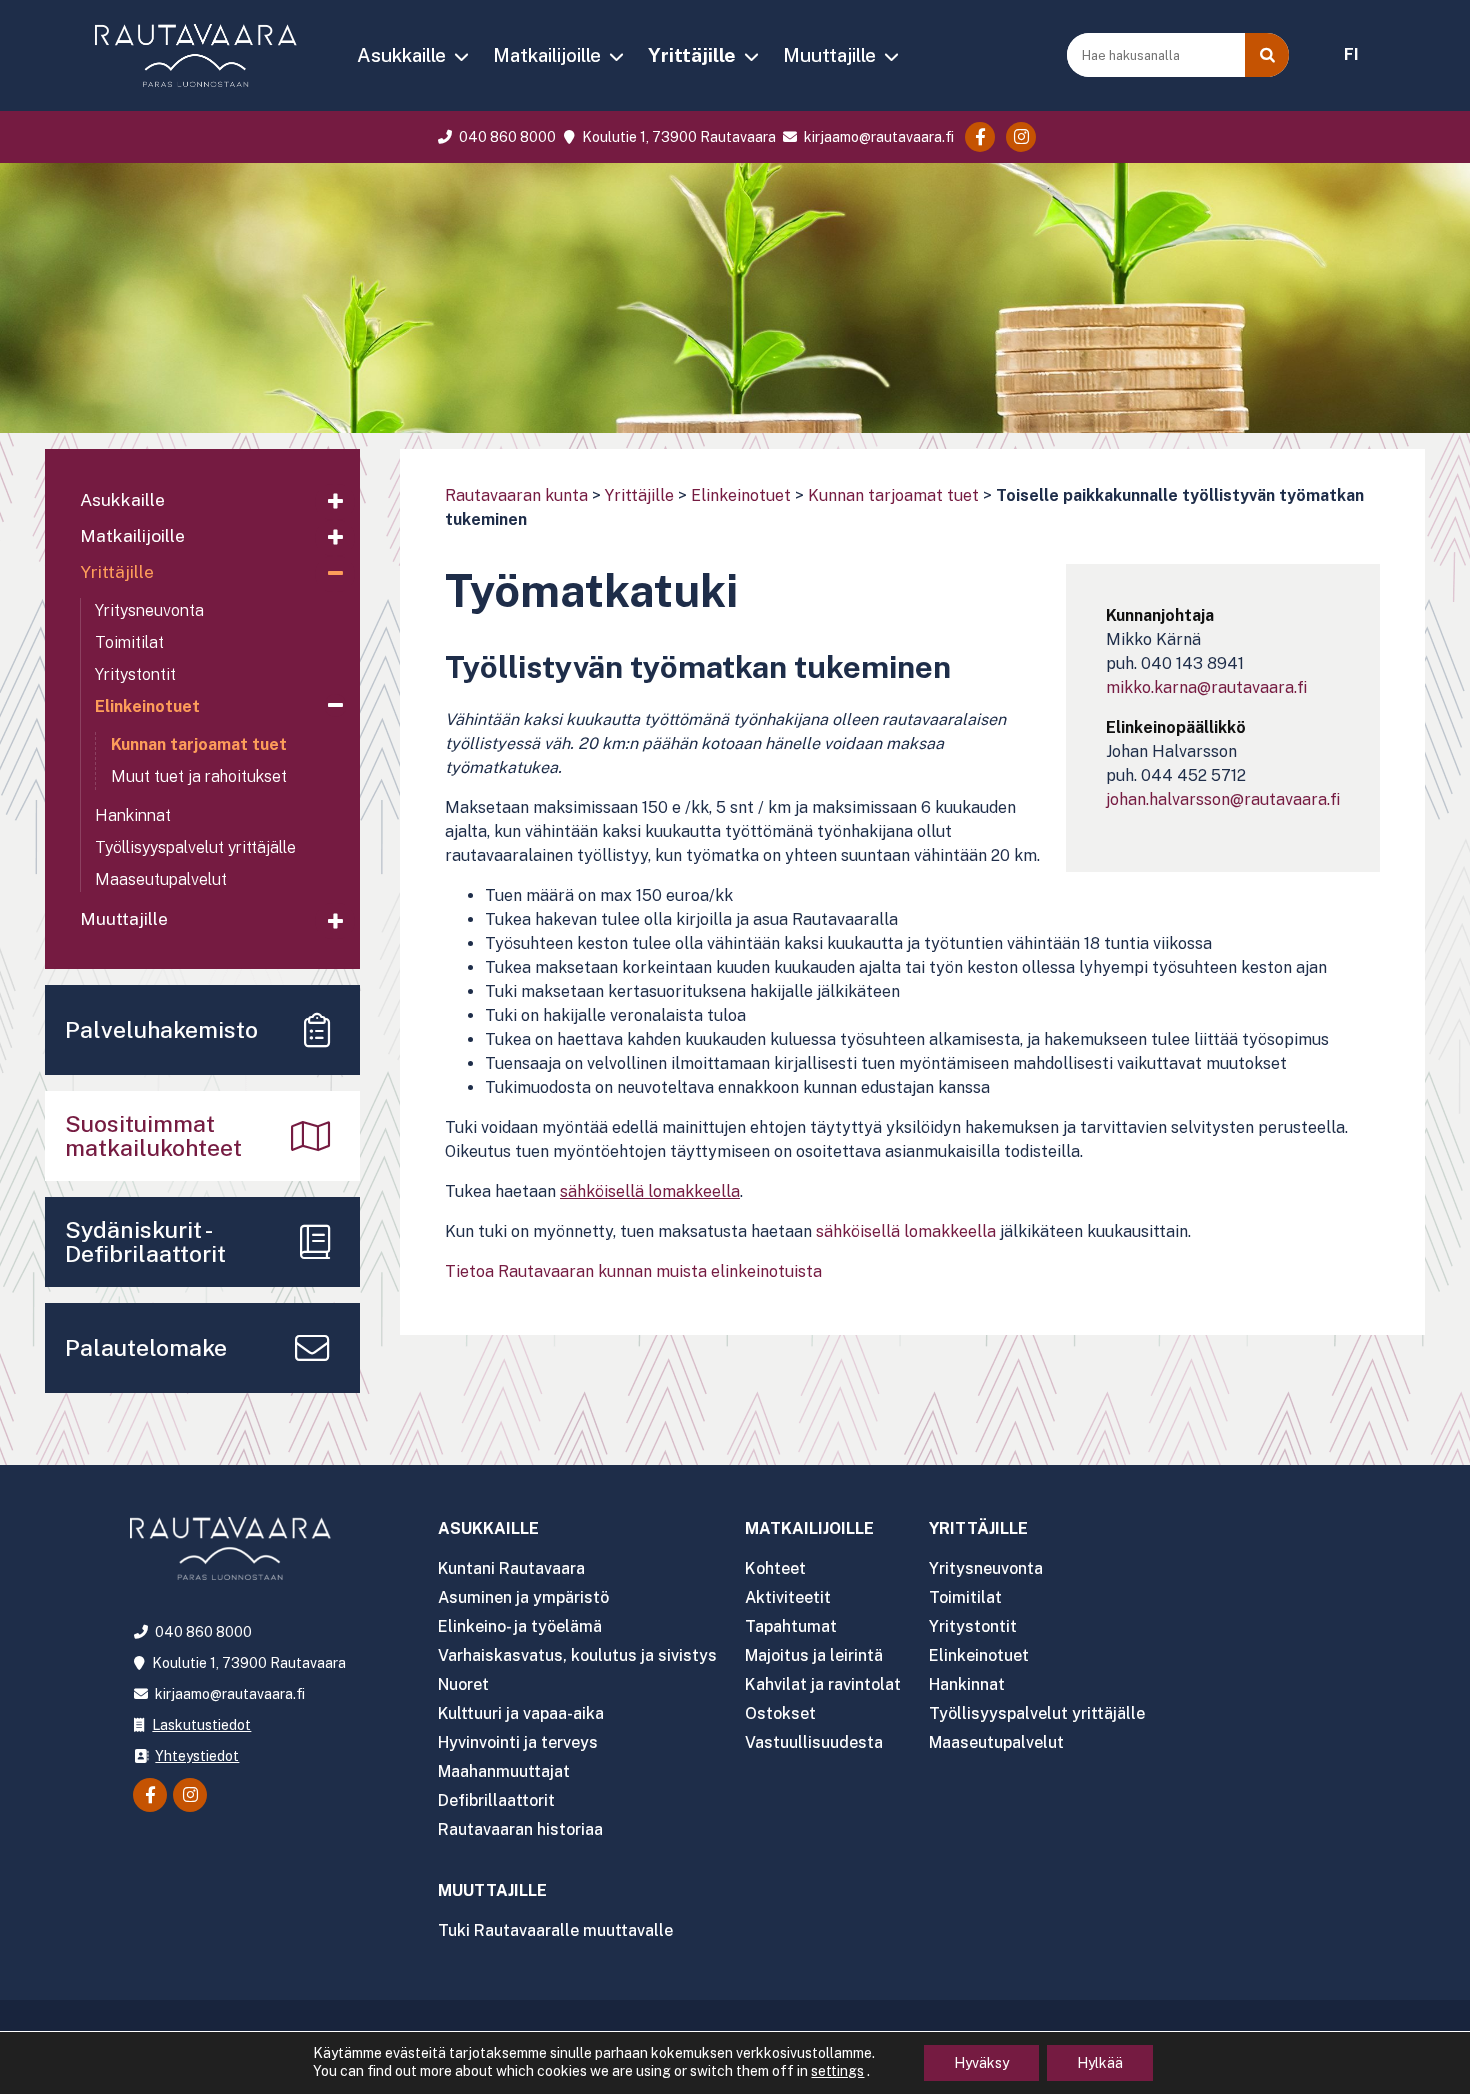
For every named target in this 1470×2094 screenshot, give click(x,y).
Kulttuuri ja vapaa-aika (521, 1713)
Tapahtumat (791, 1626)
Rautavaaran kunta (516, 495)
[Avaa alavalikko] (335, 502)
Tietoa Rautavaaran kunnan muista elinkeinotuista (633, 1271)
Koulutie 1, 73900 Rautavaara (677, 137)
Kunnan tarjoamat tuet (893, 495)
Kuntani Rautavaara (511, 1568)
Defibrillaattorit (496, 1800)
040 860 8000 (506, 137)
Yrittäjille (692, 55)
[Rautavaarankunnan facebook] (980, 137)
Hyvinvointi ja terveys (518, 1742)
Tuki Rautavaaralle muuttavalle (555, 1930)
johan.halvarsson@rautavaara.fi (1223, 799)
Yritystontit (135, 674)
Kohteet (775, 1568)
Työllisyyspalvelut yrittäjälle (195, 847)
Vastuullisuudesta (814, 1742)
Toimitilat (129, 642)
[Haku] (1267, 55)
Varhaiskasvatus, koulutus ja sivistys (577, 1655)
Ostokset (780, 1713)
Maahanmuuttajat (504, 1771)
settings (837, 2071)
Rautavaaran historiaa (520, 1829)
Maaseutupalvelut (161, 879)
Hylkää (1100, 2063)
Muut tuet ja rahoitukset (199, 776)
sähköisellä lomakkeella (906, 1231)
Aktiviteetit (788, 1597)
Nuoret (463, 1684)
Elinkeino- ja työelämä (520, 1626)
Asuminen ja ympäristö (523, 1597)
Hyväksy (981, 2063)
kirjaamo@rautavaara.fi (877, 137)
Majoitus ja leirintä (814, 1655)
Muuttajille (829, 55)
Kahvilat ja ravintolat (823, 1684)
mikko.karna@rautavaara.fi (1206, 687)
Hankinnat (133, 815)
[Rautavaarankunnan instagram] (1021, 137)
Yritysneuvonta (149, 610)
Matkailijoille (547, 55)
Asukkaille (401, 55)
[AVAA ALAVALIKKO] (461, 57)
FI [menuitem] (1351, 54)
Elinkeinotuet (741, 495)
